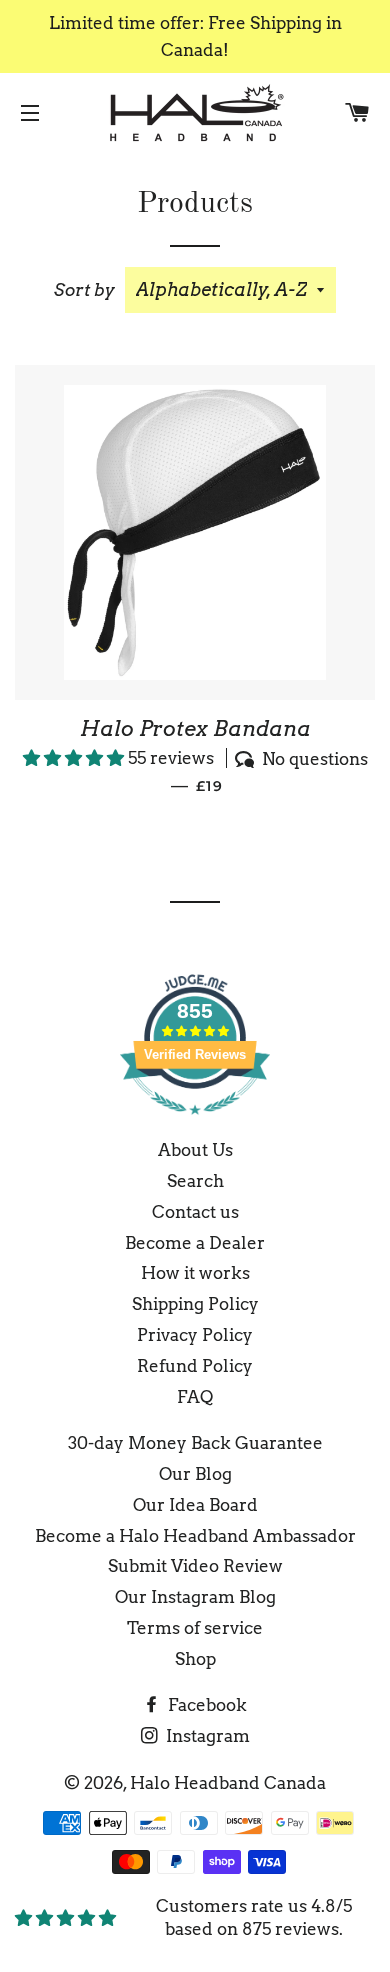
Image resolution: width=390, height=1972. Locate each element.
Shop (195, 1659)
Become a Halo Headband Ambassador (195, 1536)
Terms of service (195, 1628)
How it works (195, 1273)
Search (195, 1181)
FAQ (195, 1397)
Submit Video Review (195, 1566)
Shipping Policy (195, 1304)
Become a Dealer (195, 1243)
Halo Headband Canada (228, 1783)
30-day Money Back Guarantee (195, 1443)
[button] (75, 758)
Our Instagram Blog (195, 1597)
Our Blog (195, 1474)
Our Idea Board (195, 1505)
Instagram (206, 1736)
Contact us (195, 1212)
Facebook (205, 1705)
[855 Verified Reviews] (195, 1124)
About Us (195, 1150)
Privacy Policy (195, 1335)
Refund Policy (195, 1366)
